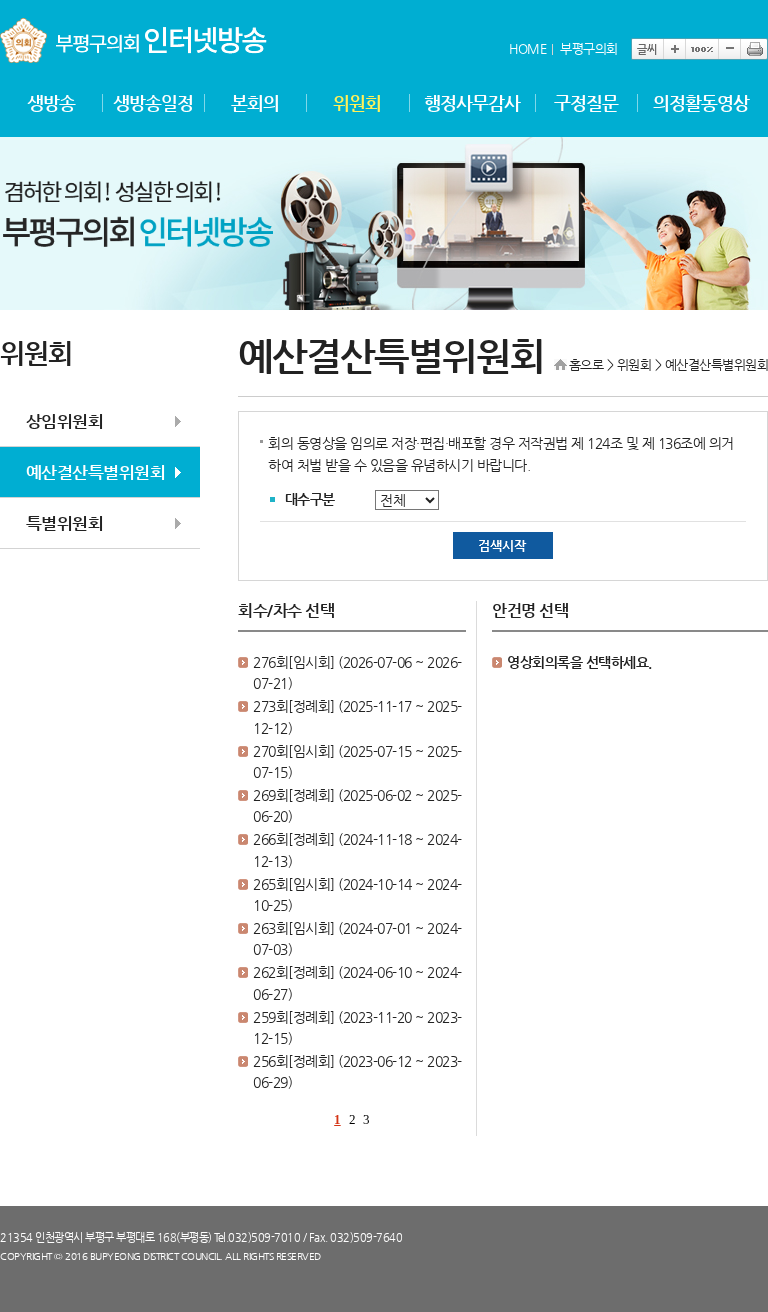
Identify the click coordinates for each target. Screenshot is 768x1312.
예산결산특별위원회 (96, 472)
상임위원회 (65, 421)
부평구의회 (589, 48)
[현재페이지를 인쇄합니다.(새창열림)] (754, 49)
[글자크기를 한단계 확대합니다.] (674, 49)
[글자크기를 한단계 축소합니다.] (729, 49)
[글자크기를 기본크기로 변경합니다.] (701, 49)
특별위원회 (65, 523)
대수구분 (310, 499)
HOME (527, 48)
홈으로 (586, 364)
